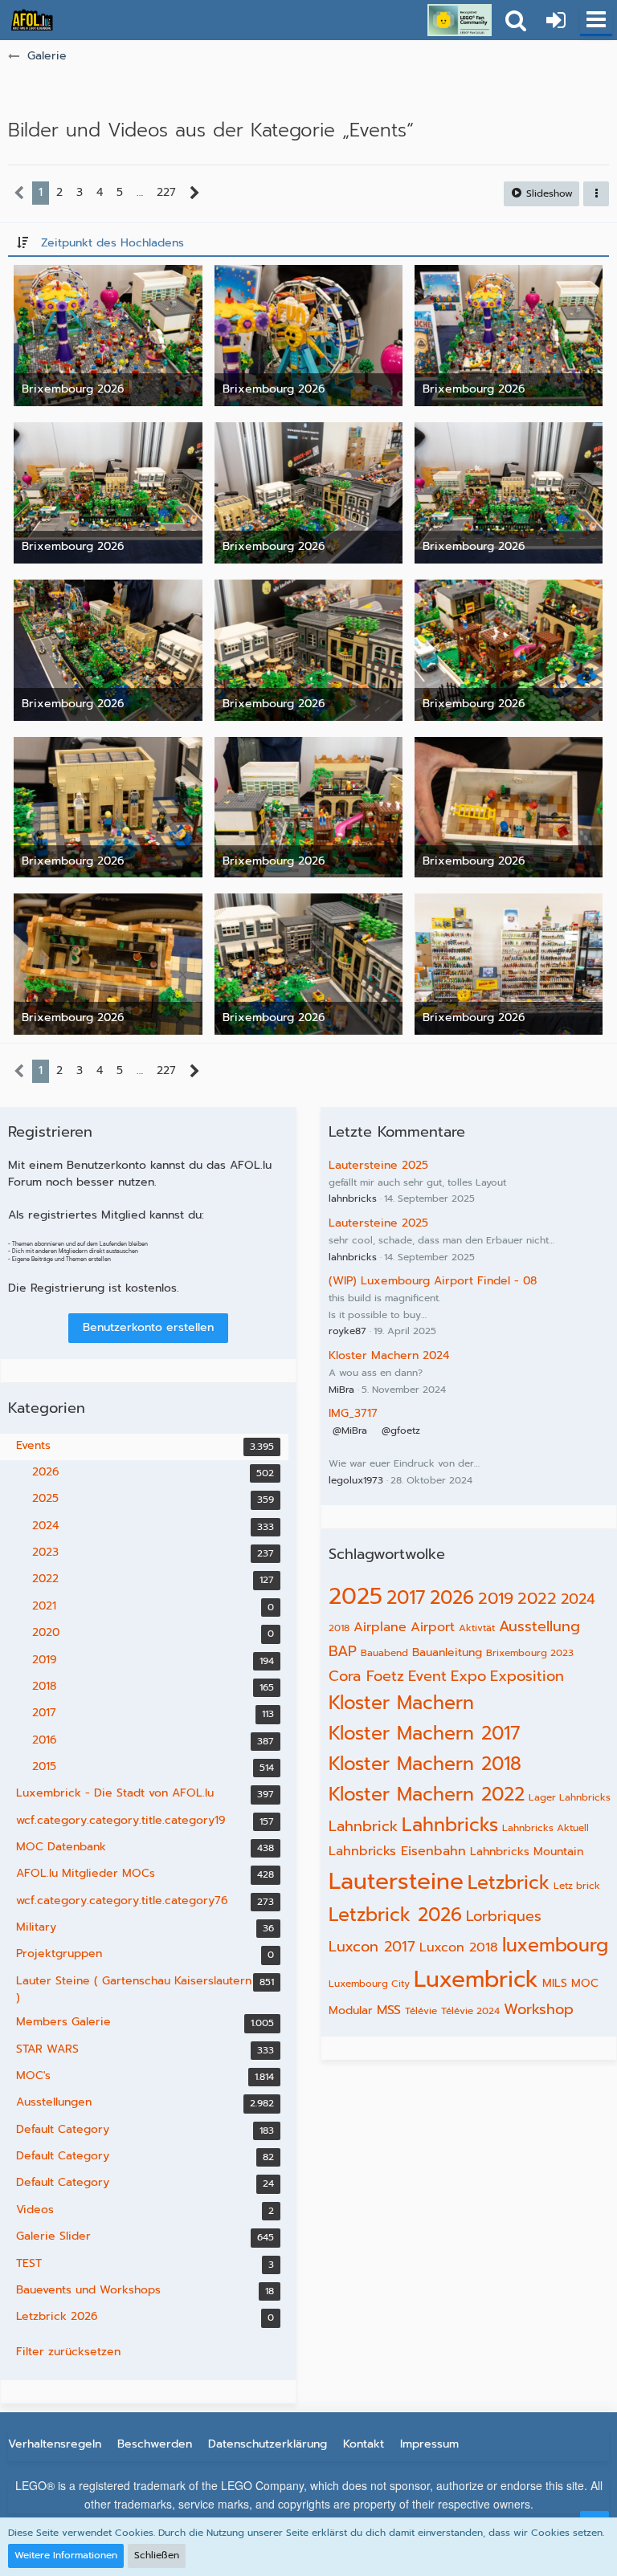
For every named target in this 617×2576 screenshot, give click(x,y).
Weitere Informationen (66, 2555)
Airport (433, 1627)
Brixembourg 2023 (530, 1653)
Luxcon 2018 (459, 1947)
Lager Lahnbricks (570, 1797)
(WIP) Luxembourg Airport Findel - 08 (433, 1281)
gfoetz (405, 1430)
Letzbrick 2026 (395, 1915)
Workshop (539, 2009)
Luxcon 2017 (372, 1947)
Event (427, 1676)
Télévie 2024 (470, 2011)
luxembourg (555, 1945)
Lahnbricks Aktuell (545, 1828)
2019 (496, 1598)
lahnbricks (353, 1198)
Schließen (157, 2555)
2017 (406, 1598)
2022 (537, 1598)
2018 (339, 1628)
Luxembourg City (369, 1984)
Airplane (380, 1627)
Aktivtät (477, 1628)
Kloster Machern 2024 (389, 1355)
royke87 (347, 1331)
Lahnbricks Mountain (527, 1852)
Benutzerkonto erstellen (148, 1327)
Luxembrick (476, 1979)
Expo (468, 1676)
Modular (351, 2010)
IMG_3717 (353, 1413)
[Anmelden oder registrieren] (556, 20)
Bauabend (384, 1653)
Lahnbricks (450, 1825)
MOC (585, 1983)
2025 (355, 1596)
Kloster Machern (401, 1703)
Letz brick (577, 1886)
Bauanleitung (447, 1652)
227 (166, 192)
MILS (555, 1983)
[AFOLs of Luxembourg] (32, 20)
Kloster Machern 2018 (425, 1764)
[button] (596, 20)
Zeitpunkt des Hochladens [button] (112, 243)
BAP (343, 1651)
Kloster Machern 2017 (425, 1734)
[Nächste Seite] (195, 193)
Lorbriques (504, 1916)
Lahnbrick (363, 1826)
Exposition (527, 1676)
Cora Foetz (366, 1676)
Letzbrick (509, 1883)
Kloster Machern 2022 (427, 1795)
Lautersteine (396, 1881)
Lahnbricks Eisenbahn (397, 1851)
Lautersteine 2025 (378, 1165)
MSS (389, 2010)
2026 (452, 1598)
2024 (578, 1599)
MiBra (341, 1390)
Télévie (421, 2011)
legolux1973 (356, 1480)
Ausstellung (539, 1626)
